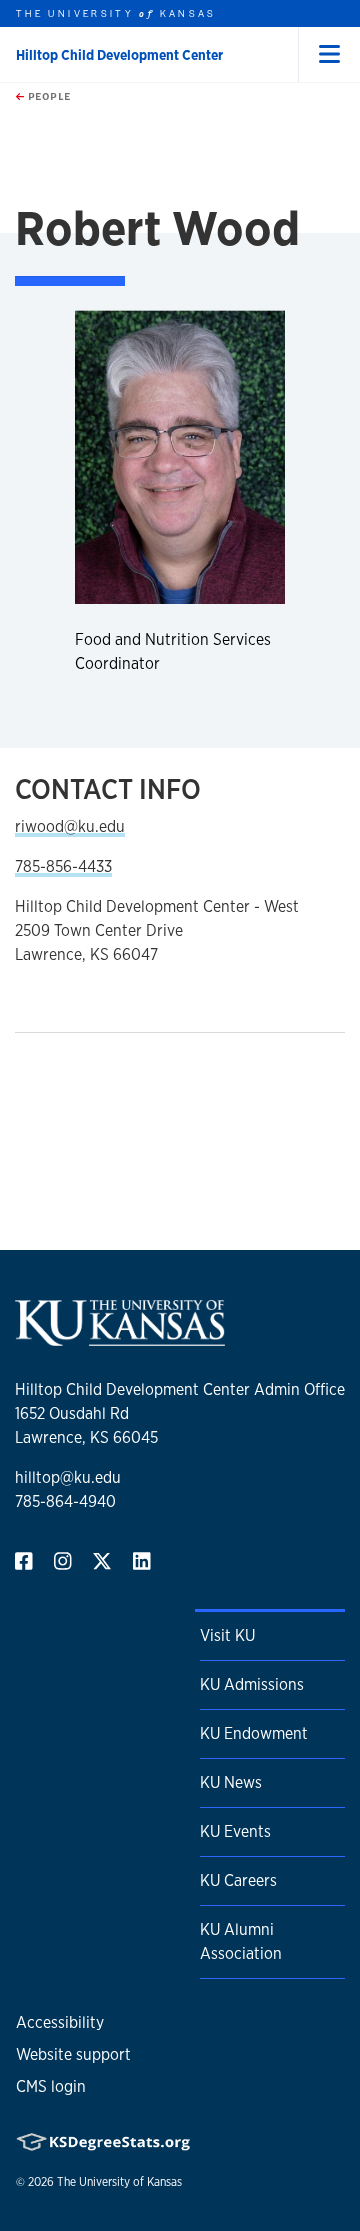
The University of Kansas (119, 2182)
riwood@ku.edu (70, 826)
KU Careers (238, 1880)
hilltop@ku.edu (68, 1477)
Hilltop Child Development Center (119, 55)
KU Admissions (252, 1684)
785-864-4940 (65, 1501)
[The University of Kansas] (120, 1337)
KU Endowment (254, 1733)
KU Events (235, 1831)
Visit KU (227, 1635)
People (47, 96)
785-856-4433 (63, 866)
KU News (231, 1782)
